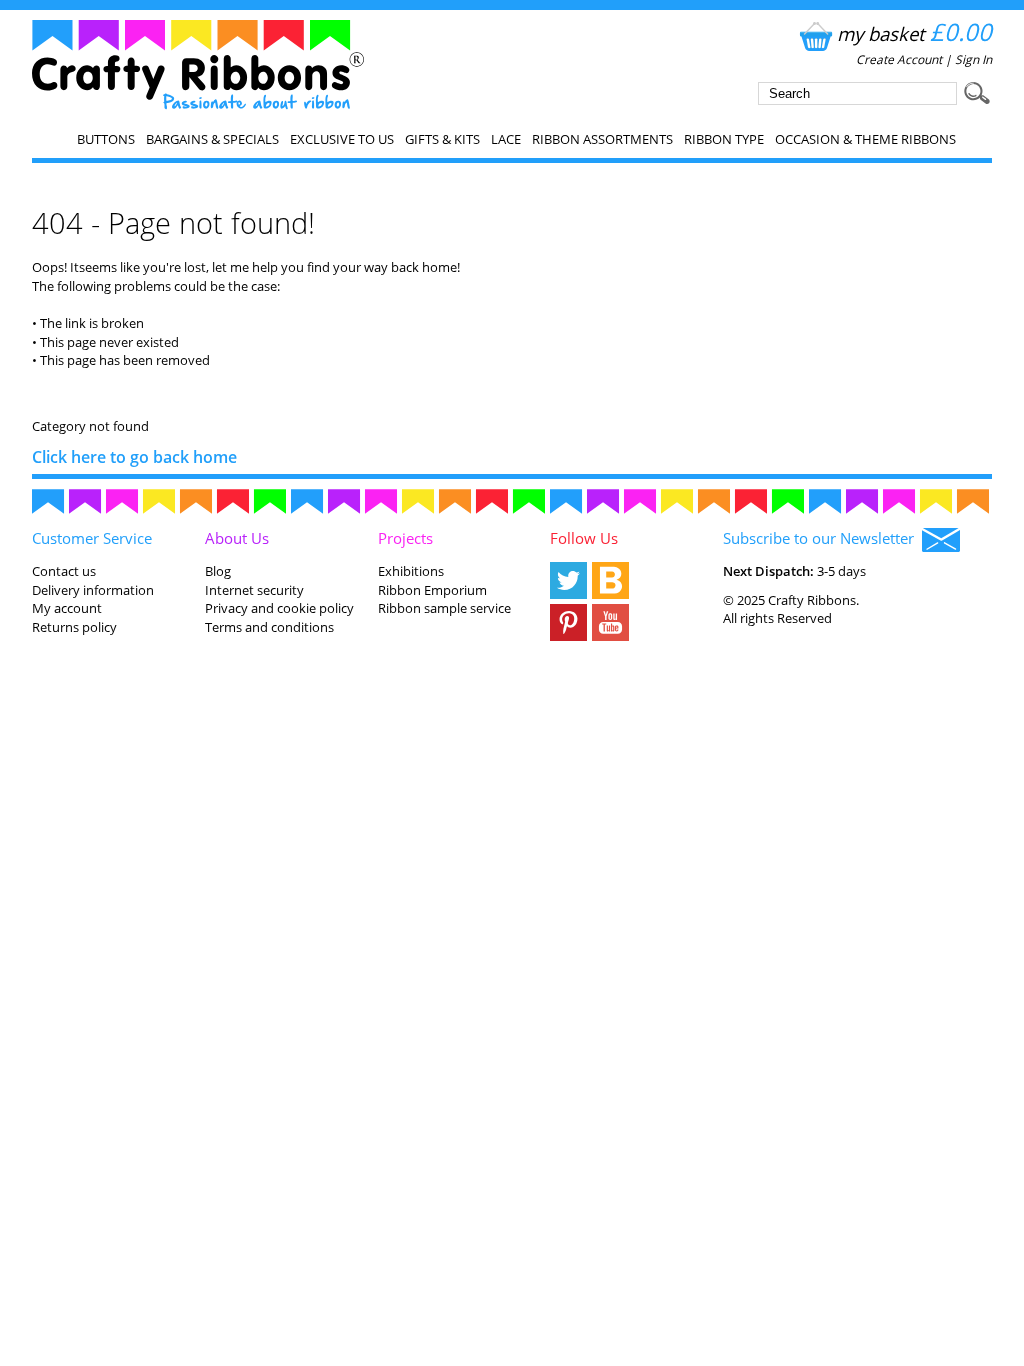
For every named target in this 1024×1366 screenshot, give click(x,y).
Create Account (899, 59)
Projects (405, 538)
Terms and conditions (269, 627)
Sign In (973, 59)
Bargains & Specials (212, 139)
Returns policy (74, 627)
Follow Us (584, 538)
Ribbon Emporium (432, 590)
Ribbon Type (724, 139)
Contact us (64, 571)
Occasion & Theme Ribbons (865, 139)
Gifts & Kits (442, 139)
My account (67, 608)
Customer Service (92, 538)
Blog (218, 571)
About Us (237, 538)
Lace (506, 139)
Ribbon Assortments (602, 139)
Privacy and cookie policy (279, 608)
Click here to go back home (134, 457)
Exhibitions (411, 571)
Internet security (254, 590)
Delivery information (93, 590)
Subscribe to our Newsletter (822, 538)
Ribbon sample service (444, 608)
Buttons (106, 139)
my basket (914, 33)
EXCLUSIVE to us (342, 139)
